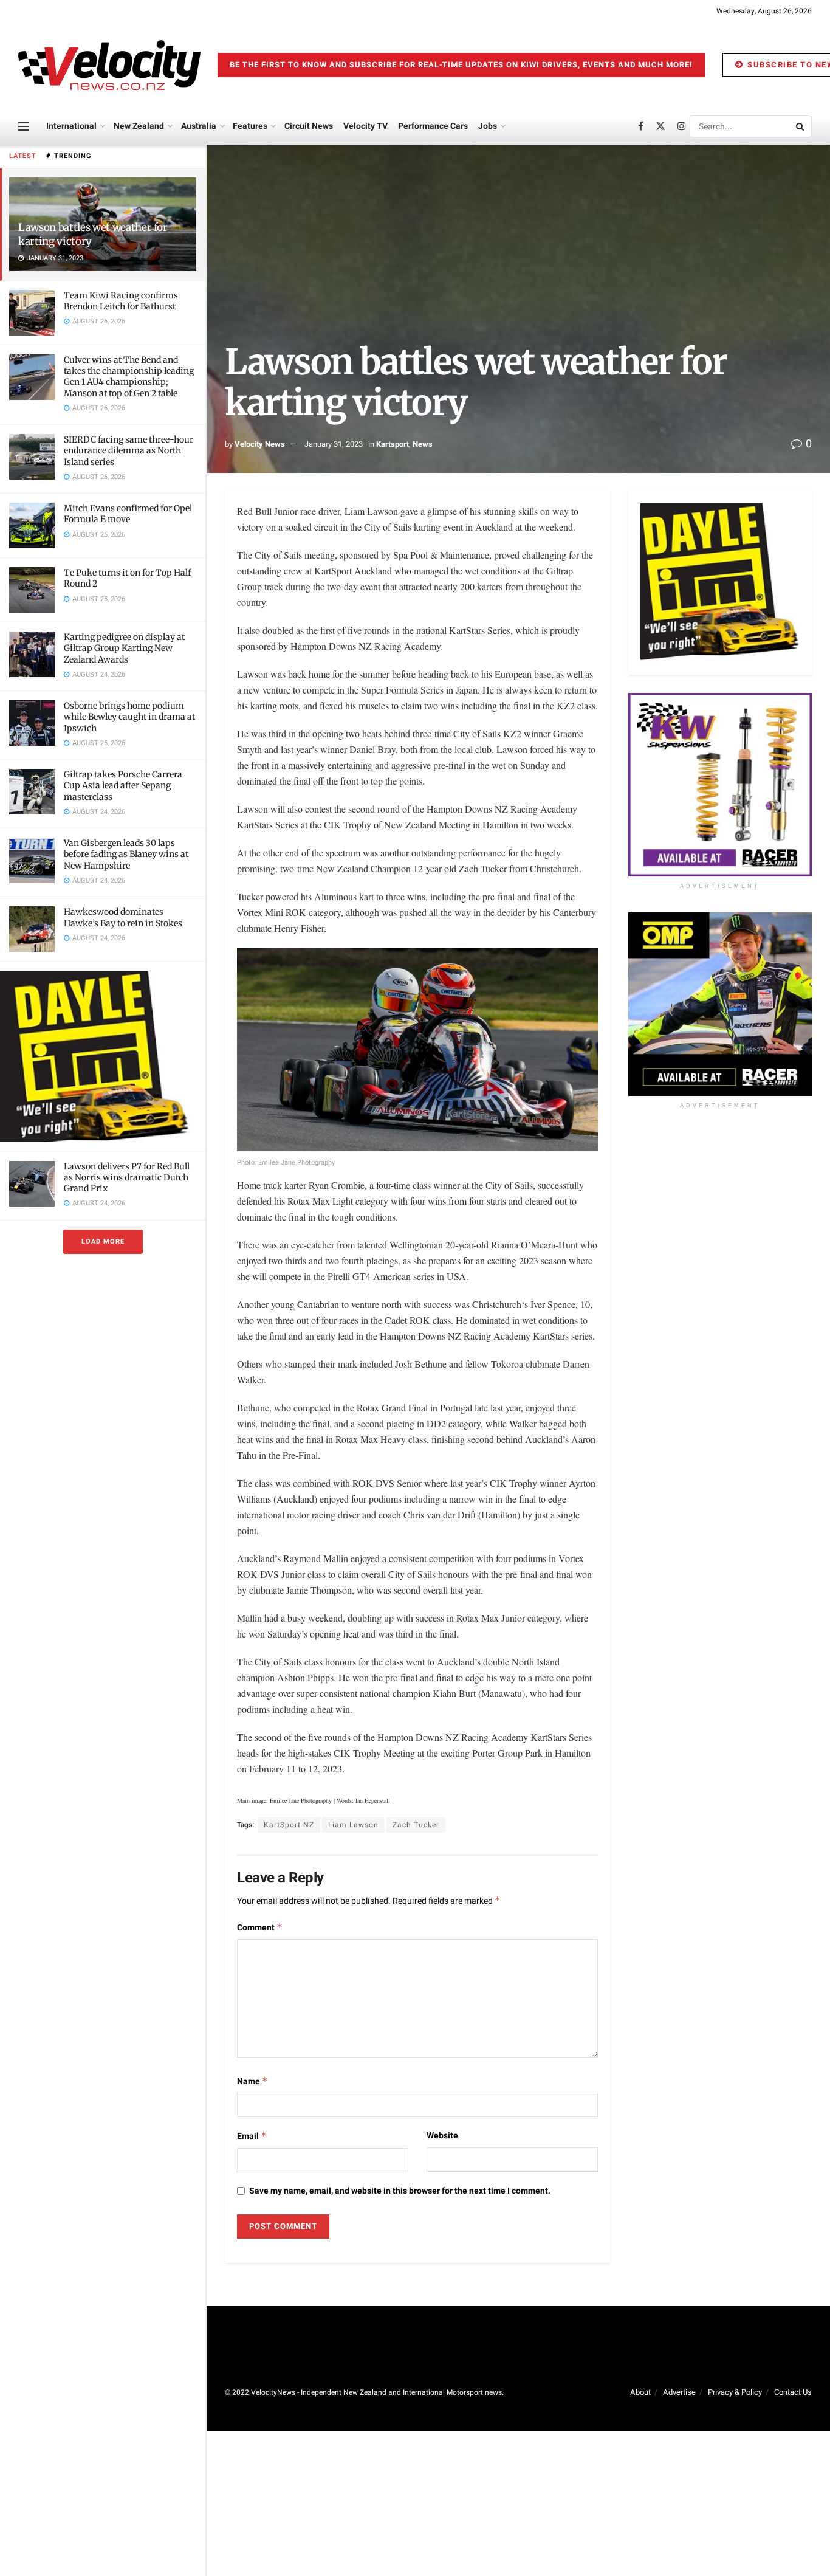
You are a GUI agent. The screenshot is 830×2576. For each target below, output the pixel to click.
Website (442, 2136)
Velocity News (260, 444)
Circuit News (309, 126)
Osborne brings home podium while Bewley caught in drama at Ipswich (129, 717)
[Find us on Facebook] (641, 126)
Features (250, 126)
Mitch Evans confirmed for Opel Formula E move (128, 514)
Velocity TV (365, 126)
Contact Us (793, 2392)
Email (252, 2136)
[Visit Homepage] (109, 65)
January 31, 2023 (334, 444)
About (640, 2392)
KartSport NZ (289, 1825)
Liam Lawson (353, 1825)
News (423, 444)
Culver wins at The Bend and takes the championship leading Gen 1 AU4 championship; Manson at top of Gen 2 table (129, 377)
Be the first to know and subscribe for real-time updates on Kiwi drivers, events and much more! (461, 65)
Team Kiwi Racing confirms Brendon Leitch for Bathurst (121, 301)
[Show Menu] (24, 126)
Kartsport (393, 444)
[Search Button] (801, 126)
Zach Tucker (416, 1825)
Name (252, 2082)
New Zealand (139, 126)
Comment (260, 1928)
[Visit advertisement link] (103, 1056)
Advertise (679, 2392)
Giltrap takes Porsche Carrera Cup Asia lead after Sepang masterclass (123, 785)
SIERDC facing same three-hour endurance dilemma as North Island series (129, 450)
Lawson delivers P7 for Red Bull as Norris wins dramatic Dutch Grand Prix (127, 1177)
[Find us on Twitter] (660, 126)
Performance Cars (433, 126)
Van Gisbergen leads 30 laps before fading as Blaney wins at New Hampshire (126, 854)
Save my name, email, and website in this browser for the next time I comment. (400, 2191)
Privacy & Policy (735, 2392)
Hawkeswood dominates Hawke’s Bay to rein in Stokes (123, 917)
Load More (103, 1242)
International (71, 126)
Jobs (488, 126)
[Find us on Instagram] (682, 126)
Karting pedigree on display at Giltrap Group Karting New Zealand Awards (124, 648)
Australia (199, 126)
